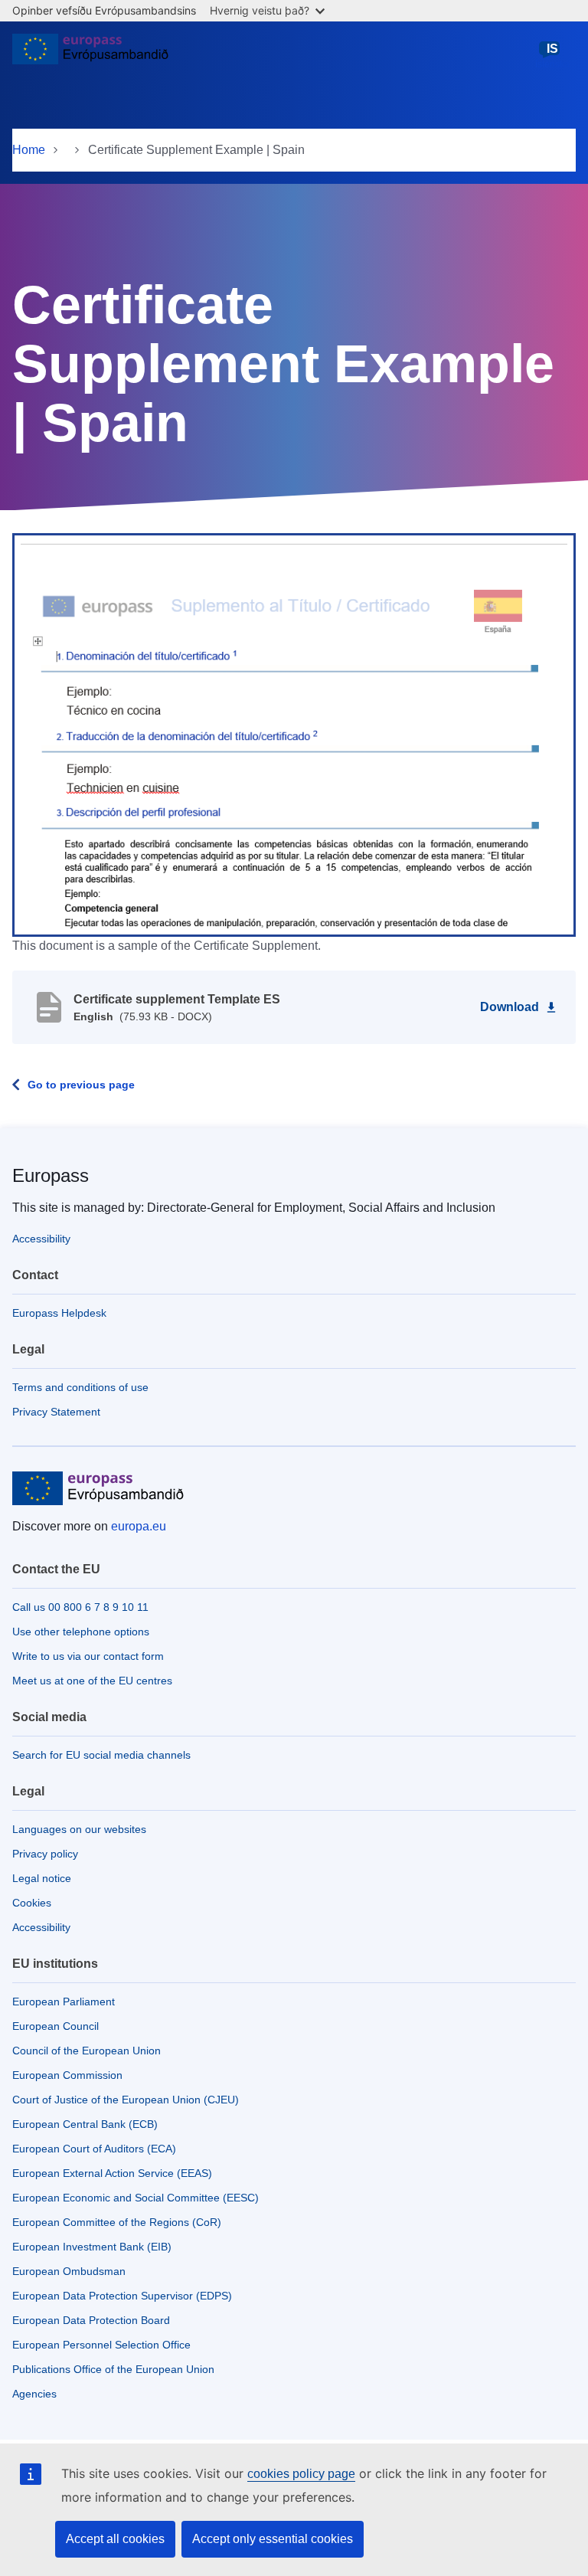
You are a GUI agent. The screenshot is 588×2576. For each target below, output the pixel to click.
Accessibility (41, 1239)
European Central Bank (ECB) (85, 2124)
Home (29, 150)
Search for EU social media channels (101, 1755)
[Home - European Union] (90, 55)
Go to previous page (81, 1085)
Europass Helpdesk (59, 1313)
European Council (56, 2026)
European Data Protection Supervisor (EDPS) (122, 2296)
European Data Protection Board (91, 2320)
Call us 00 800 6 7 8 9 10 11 (80, 1607)
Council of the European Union (87, 2051)
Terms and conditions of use (80, 1387)
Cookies (32, 1903)
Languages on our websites (79, 1829)
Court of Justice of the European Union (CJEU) (126, 2100)
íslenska (552, 56)
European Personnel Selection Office (101, 2345)
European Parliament (64, 2002)
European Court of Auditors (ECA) (94, 2149)
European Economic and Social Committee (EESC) (136, 2198)
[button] (294, 734)
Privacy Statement (56, 1412)
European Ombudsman (69, 2271)
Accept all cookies (115, 2539)
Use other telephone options (81, 1632)
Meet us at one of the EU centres (92, 1681)
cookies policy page (301, 2474)
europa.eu (139, 1526)
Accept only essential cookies (273, 2539)
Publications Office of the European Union (113, 2369)
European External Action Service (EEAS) (112, 2173)
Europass (51, 1175)
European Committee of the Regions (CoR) (117, 2222)
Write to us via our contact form (88, 1656)
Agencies (34, 2394)
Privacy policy (45, 1854)
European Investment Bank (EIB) (92, 2247)
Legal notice (42, 1878)
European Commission (67, 2075)
